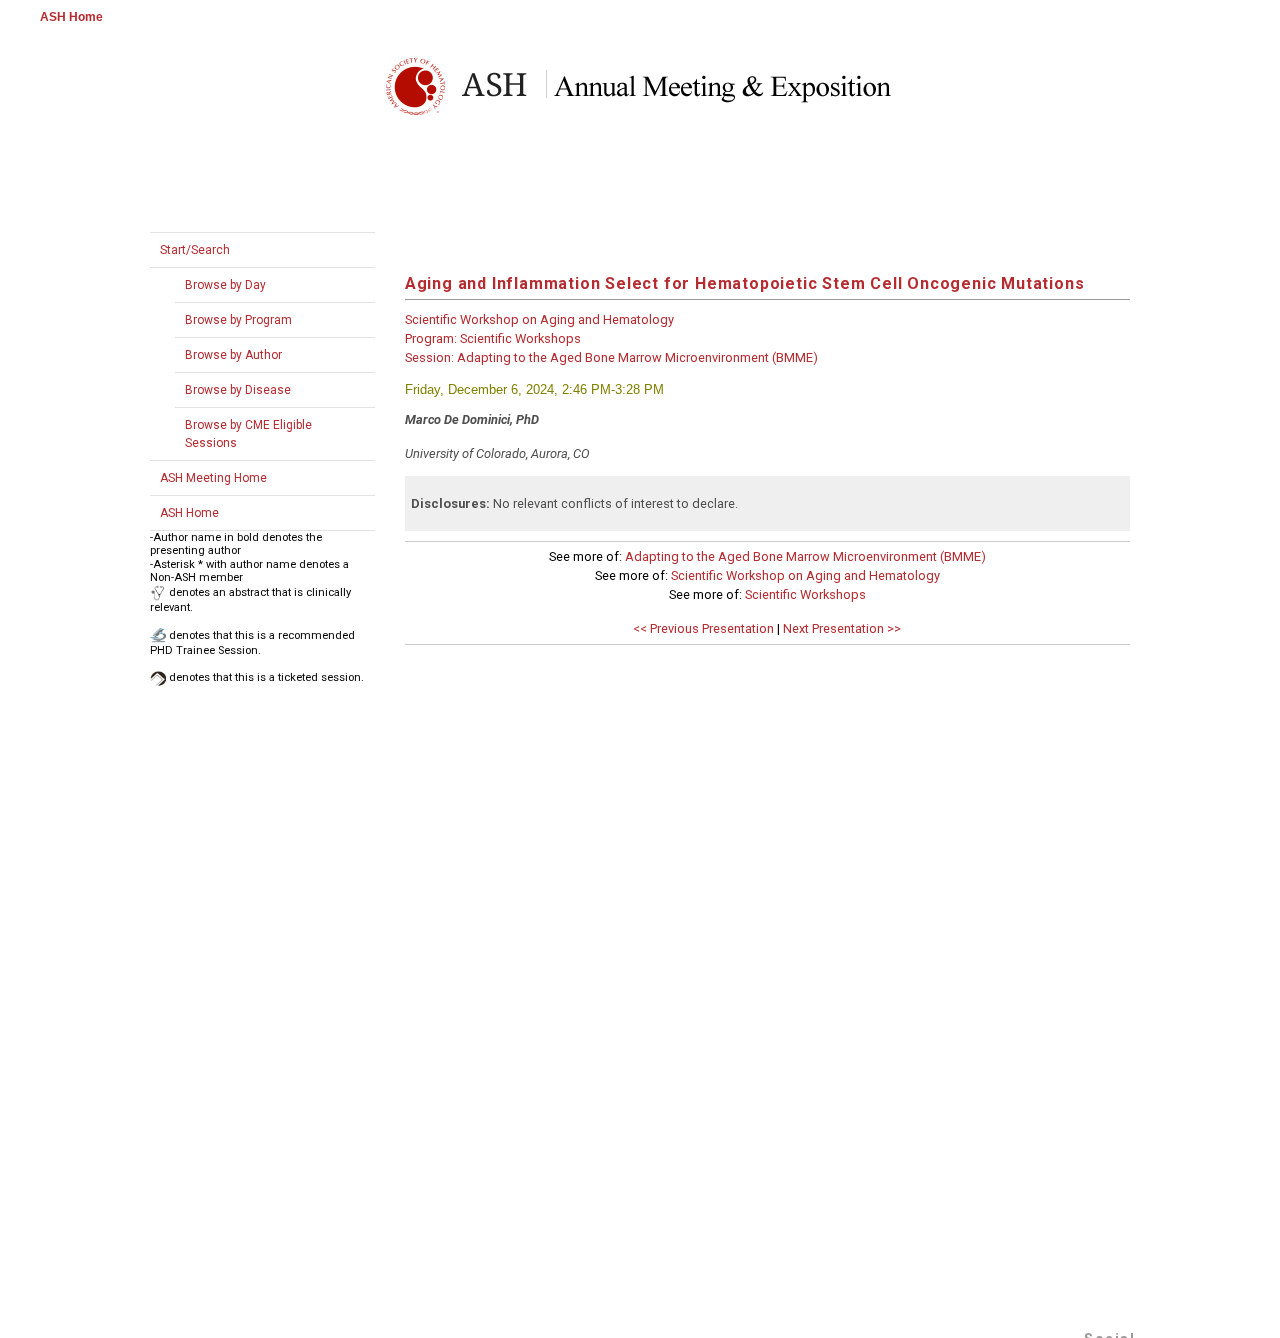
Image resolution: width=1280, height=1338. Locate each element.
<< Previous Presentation (703, 628)
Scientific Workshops (805, 594)
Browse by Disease (238, 390)
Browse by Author (233, 355)
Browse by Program (238, 320)
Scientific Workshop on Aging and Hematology (805, 575)
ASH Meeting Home (213, 478)
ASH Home (71, 17)
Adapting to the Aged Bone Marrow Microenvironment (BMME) (805, 556)
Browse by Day (225, 285)
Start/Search (195, 250)
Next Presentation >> (842, 628)
